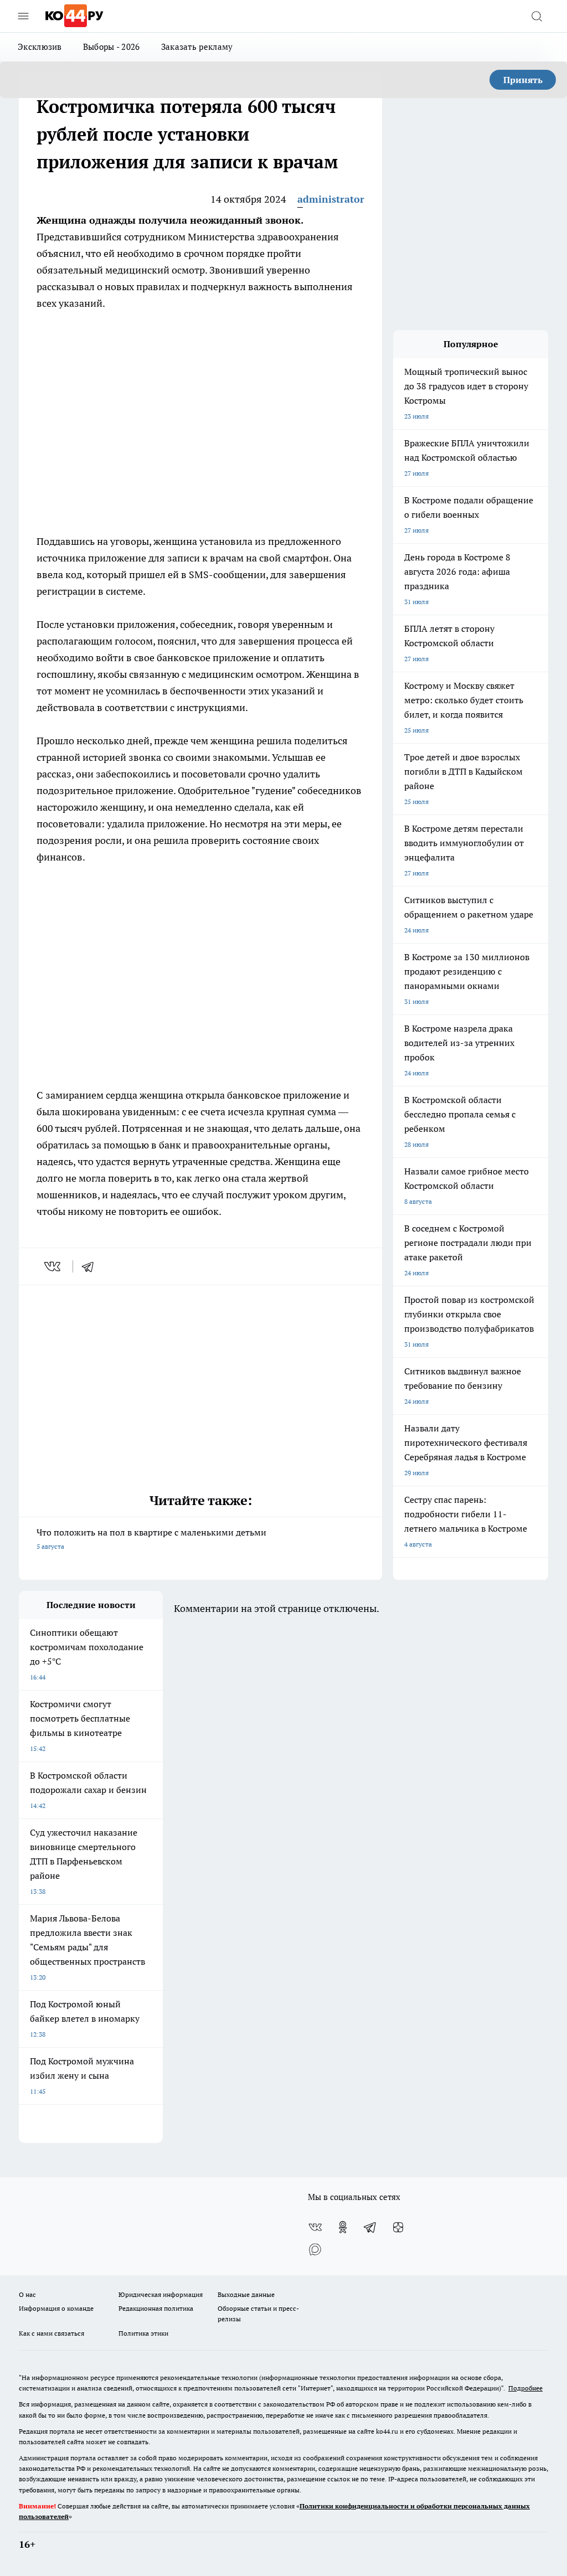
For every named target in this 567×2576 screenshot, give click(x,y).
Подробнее (525, 2388)
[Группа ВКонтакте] (315, 2227)
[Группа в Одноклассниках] (343, 2227)
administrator (331, 199)
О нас (27, 2294)
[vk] (53, 1266)
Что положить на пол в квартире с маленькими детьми (151, 1539)
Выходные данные (246, 2294)
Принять (523, 80)
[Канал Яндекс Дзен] (398, 2227)
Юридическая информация (161, 2294)
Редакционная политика (156, 2308)
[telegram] (91, 1266)
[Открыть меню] (23, 16)
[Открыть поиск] (537, 16)
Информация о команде (56, 2308)
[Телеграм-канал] (370, 2227)
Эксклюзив (40, 47)
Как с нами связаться (51, 2333)
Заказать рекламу (197, 47)
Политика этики (143, 2333)
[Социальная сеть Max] (315, 2249)
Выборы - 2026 (112, 47)
